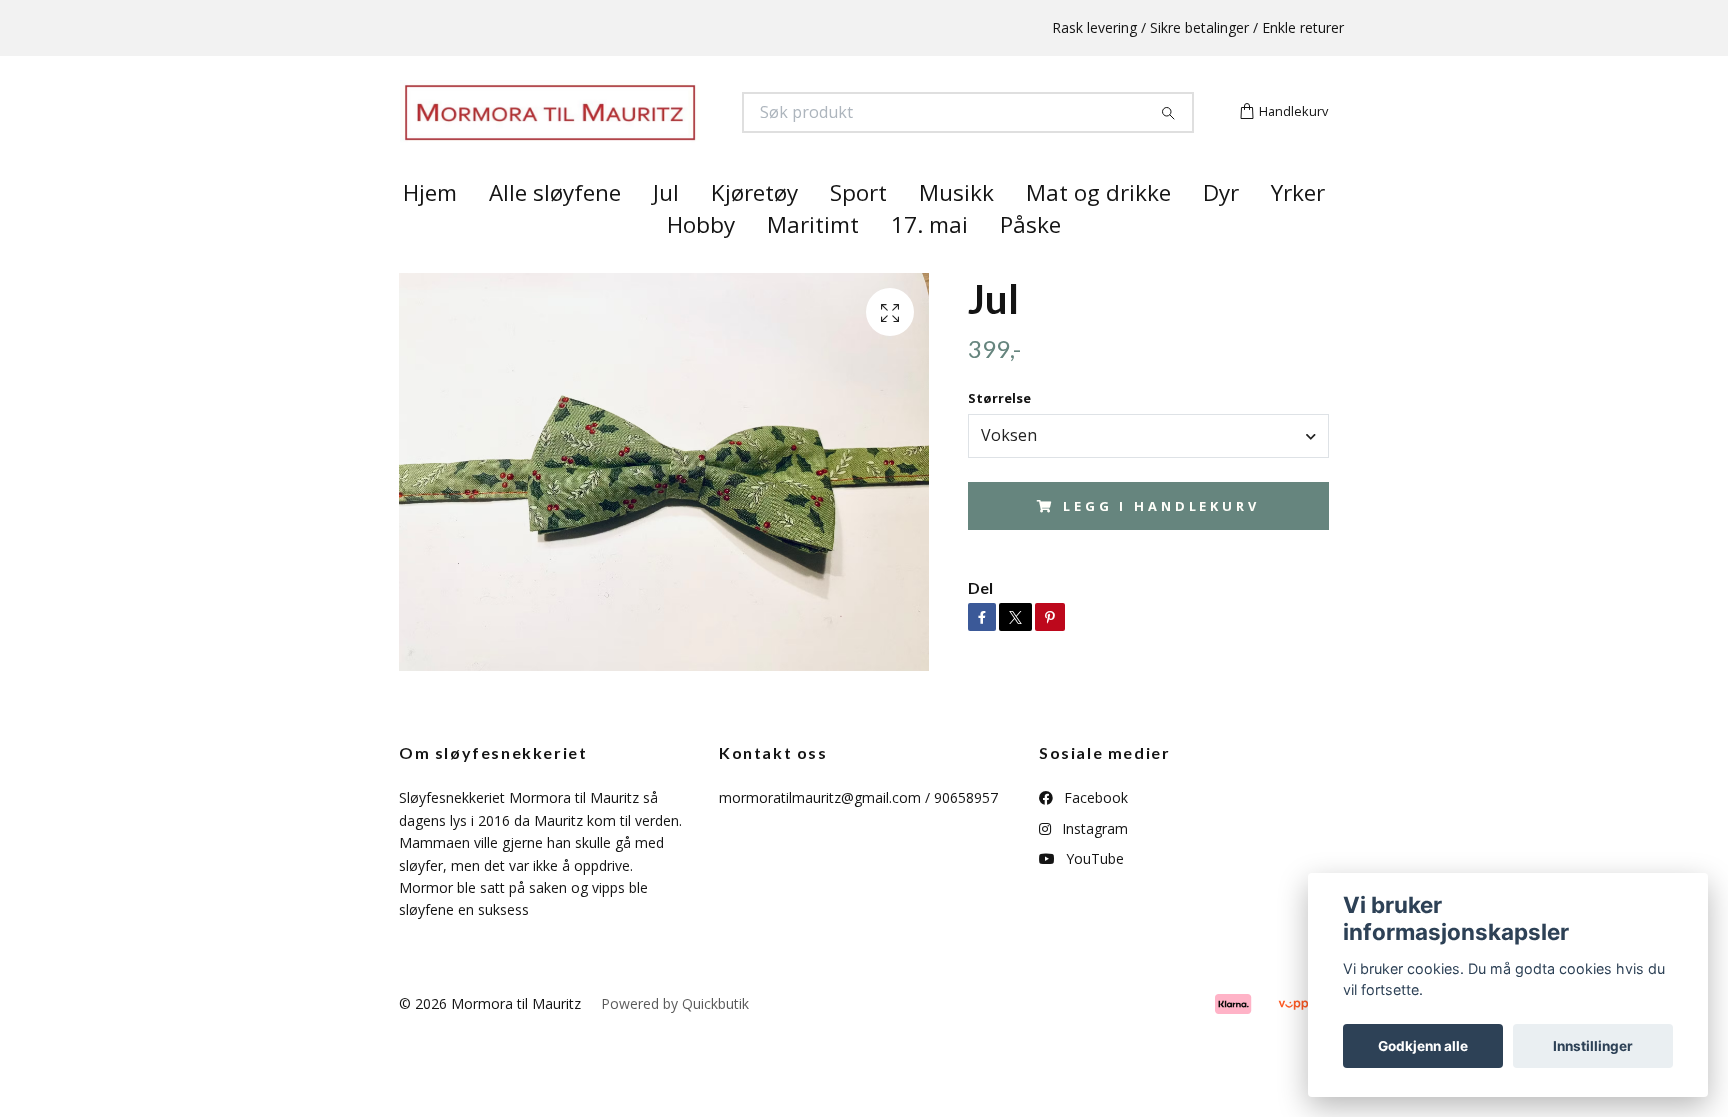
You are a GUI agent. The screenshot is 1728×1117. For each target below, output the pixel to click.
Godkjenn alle (1423, 1046)
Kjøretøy (754, 228)
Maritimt (813, 260)
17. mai (929, 260)
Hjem (430, 228)
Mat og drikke (1098, 228)
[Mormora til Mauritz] (632, 130)
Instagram (1093, 863)
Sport (858, 228)
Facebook (1094, 833)
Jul (666, 228)
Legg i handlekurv (1161, 541)
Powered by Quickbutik (675, 1038)
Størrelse (999, 434)
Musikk (956, 228)
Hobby (701, 260)
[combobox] (1148, 471)
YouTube (1093, 894)
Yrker (1298, 228)
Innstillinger (1593, 1046)
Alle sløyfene (555, 228)
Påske (1030, 260)
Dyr (1221, 228)
